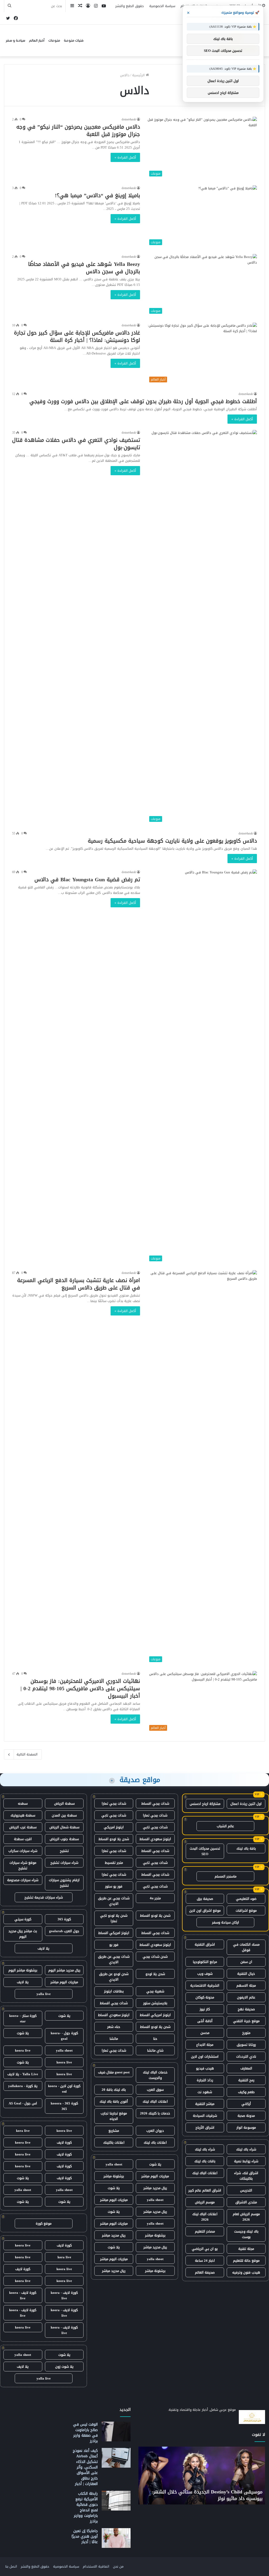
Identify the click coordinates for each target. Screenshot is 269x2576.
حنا (155, 2039)
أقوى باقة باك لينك (114, 2101)
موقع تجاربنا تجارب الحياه (114, 2116)
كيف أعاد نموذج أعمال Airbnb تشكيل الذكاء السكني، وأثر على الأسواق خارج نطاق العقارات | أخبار (85, 2467)
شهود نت (205, 2092)
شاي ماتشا (155, 2050)
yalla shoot (114, 2164)
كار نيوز (205, 2009)
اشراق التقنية (205, 1944)
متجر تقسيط (114, 1863)
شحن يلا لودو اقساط (114, 1839)
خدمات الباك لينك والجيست (155, 2075)
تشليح (64, 1851)
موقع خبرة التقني (246, 2021)
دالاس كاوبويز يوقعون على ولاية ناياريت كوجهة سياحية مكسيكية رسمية (172, 841)
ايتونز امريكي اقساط (114, 1933)
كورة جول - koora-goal (64, 2036)
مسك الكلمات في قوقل (246, 1947)
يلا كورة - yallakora (23, 2086)
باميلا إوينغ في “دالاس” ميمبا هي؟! (97, 195)
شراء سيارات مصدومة (23, 1880)
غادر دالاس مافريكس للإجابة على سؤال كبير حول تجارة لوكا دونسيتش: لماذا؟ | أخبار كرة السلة (77, 336)
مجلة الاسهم (246, 1985)
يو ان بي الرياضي (205, 2249)
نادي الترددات (246, 2056)
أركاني (246, 2104)
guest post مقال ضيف (114, 2072)
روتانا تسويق (246, 2045)
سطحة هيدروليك (23, 1815)
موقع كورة (44, 2223)
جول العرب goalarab (64, 1931)
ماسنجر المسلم (226, 1876)
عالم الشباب (225, 1826)
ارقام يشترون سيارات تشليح (64, 1883)
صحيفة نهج (246, 2009)
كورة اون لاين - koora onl (64, 2089)
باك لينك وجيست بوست (246, 2234)
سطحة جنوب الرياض (64, 1839)
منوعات (54, 41)
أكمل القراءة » (125, 157)
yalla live (44, 1994)
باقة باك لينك (246, 1848)
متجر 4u (155, 1898)
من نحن (118, 2566)
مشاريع (114, 2131)
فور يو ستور (114, 1886)
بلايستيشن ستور (155, 2003)
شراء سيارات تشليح (64, 1863)
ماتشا (114, 2039)
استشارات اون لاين (205, 2056)
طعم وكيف (246, 2092)
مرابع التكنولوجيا (205, 1962)
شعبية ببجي (155, 1991)
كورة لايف (64, 2142)
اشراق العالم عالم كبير (205, 2190)
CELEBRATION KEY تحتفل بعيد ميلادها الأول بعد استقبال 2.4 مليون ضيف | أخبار (208, 2495)
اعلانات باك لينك (155, 2142)
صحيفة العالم (205, 2272)
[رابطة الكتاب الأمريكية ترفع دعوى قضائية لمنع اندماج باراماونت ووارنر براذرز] (116, 2501)
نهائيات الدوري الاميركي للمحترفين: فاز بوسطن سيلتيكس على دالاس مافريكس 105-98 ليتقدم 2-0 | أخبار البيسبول (80, 1688)
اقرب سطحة (23, 1839)
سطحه (23, 1803)
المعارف (246, 2068)
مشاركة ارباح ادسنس (205, 1804)
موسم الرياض (205, 2202)
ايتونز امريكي (114, 1827)
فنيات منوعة (74, 41)
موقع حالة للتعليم (246, 2261)
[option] (202, 2476)
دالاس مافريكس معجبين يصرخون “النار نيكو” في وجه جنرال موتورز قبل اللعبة (78, 130)
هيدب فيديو (205, 2068)
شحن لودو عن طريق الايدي (114, 1977)
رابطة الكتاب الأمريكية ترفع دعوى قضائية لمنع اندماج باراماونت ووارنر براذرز (86, 2507)
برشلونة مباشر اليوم (23, 1970)
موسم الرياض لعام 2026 (246, 2217)
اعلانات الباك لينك (205, 2173)
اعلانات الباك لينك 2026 (205, 2217)
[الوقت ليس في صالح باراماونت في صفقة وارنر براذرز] (116, 2431)
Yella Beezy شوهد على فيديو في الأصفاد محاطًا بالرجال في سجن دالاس (84, 268)
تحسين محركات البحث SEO (205, 1851)
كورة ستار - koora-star (23, 2018)
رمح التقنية (246, 2080)
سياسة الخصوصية (162, 6)
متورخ (246, 2033)
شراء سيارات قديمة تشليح (44, 1897)
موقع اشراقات (246, 1911)
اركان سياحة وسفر (226, 1922)
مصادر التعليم (205, 2231)
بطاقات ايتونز (114, 1991)
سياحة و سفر (15, 41)
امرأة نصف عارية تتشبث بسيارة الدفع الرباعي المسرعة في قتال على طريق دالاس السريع (79, 1284)
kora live (23, 2131)
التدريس (246, 2190)
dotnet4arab (129, 119)
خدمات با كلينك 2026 (155, 2113)
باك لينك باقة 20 (114, 2090)
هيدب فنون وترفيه (246, 2272)
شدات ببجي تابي (114, 1815)
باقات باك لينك (205, 2161)
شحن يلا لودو (155, 1974)
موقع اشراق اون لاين (205, 1911)
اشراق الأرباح (205, 2127)
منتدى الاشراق (246, 2202)
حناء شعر (114, 2027)
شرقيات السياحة (205, 2116)
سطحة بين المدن (64, 1815)
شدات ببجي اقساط (155, 1803)
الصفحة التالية (27, 1754)
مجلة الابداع (205, 2045)
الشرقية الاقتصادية (205, 1985)
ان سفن (246, 1962)
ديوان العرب (155, 2131)
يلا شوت (155, 2164)
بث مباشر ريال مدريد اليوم (23, 1934)
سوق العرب (155, 2090)
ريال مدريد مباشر (155, 2188)
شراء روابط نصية (246, 2161)
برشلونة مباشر (114, 2176)
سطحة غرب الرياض (23, 1827)
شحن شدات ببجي (155, 1957)
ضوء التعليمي (246, 1899)
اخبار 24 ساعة (205, 2261)
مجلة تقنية (246, 2249)
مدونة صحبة (246, 2116)
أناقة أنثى (205, 2021)
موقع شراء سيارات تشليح (23, 1865)
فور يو (114, 1945)
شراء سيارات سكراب (23, 1851)
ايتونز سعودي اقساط (155, 1839)
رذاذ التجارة (205, 2080)
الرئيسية (139, 75)
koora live (23, 2050)
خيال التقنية (246, 1974)
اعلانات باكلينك (114, 2142)
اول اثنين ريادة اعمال (246, 1804)
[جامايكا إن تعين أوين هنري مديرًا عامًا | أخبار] (116, 2538)
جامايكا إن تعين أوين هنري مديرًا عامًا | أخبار (85, 2536)
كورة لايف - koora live (64, 2295)
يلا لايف (43, 1948)
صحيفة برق (205, 1899)
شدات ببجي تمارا (114, 1803)
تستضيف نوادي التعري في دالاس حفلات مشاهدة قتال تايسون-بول (76, 444)
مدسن (205, 2033)
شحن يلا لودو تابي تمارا (114, 1918)
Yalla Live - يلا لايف (23, 2074)
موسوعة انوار (246, 2127)
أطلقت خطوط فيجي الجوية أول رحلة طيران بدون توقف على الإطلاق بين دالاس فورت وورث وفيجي (143, 401)
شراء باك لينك (246, 2149)
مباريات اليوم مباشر (155, 2176)
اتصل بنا (11, 2566)
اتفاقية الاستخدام (96, 2566)
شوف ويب (205, 1974)
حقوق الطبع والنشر (130, 6)
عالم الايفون (246, 1997)
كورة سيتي (23, 1919)
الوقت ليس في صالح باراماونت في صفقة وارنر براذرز (85, 2433)
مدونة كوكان (205, 1997)
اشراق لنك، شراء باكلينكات (246, 2176)
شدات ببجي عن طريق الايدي (114, 1901)
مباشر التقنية (205, 2104)
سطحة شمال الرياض (64, 1827)
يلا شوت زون (64, 2367)
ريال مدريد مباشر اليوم (64, 1970)
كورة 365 (64, 1919)
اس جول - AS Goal (23, 2103)
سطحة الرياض (64, 1803)
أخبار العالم (37, 41)
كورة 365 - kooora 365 (64, 2106)
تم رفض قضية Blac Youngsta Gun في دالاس (87, 879)
